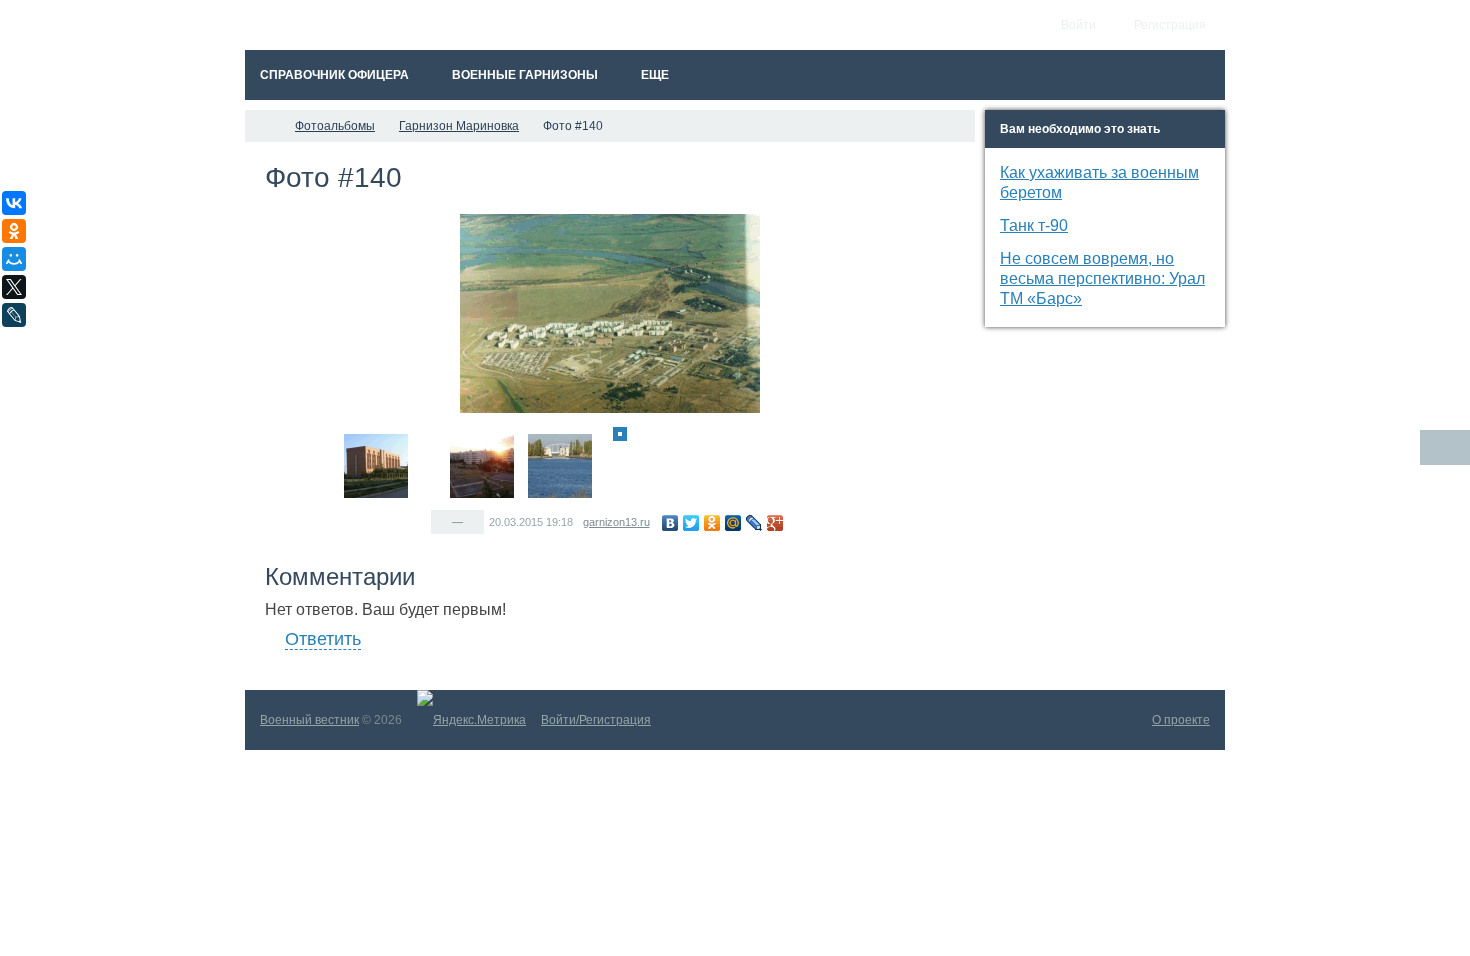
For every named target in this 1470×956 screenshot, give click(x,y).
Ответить (323, 639)
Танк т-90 (1034, 225)
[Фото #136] (436, 434)
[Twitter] (691, 523)
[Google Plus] (775, 523)
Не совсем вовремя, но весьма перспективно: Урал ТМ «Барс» (1102, 278)
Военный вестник (309, 720)
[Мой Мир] (733, 523)
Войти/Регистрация (596, 720)
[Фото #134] (376, 466)
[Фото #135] (422, 434)
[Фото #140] (620, 434)
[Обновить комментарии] (1445, 447)
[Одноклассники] (712, 523)
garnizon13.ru (616, 522)
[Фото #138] (560, 466)
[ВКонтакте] (670, 523)
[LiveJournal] (754, 523)
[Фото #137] (482, 466)
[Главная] (263, 126)
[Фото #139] (606, 434)
